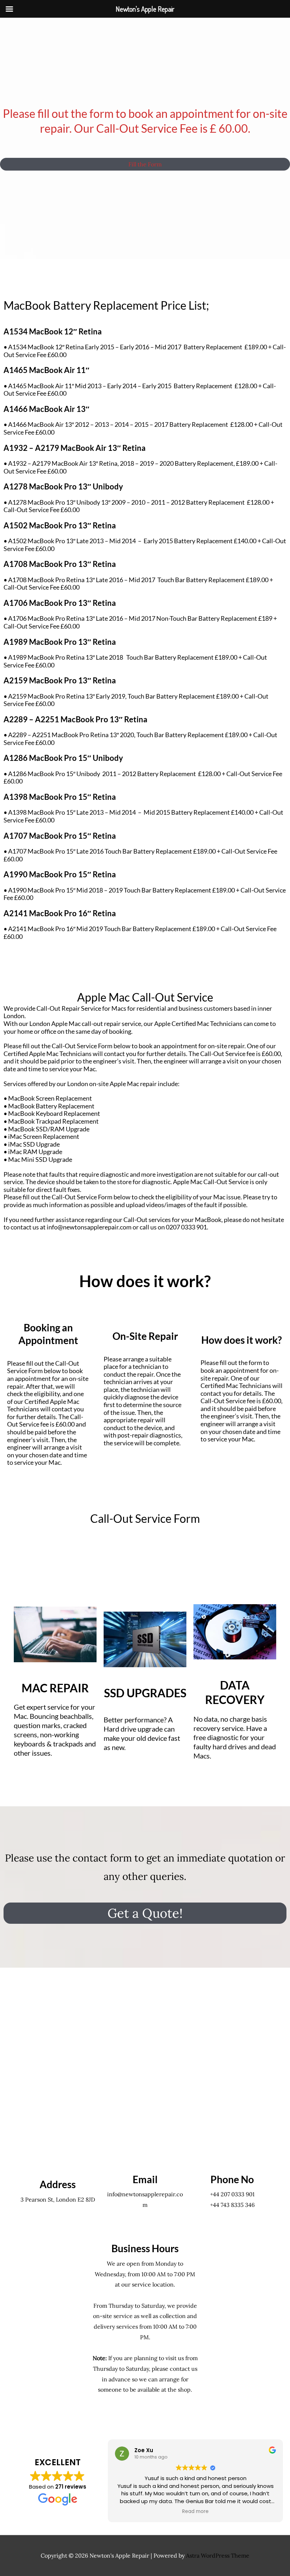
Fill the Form (145, 164)
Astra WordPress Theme (218, 2555)
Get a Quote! (145, 1913)
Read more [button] (195, 2512)
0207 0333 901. (187, 1227)
